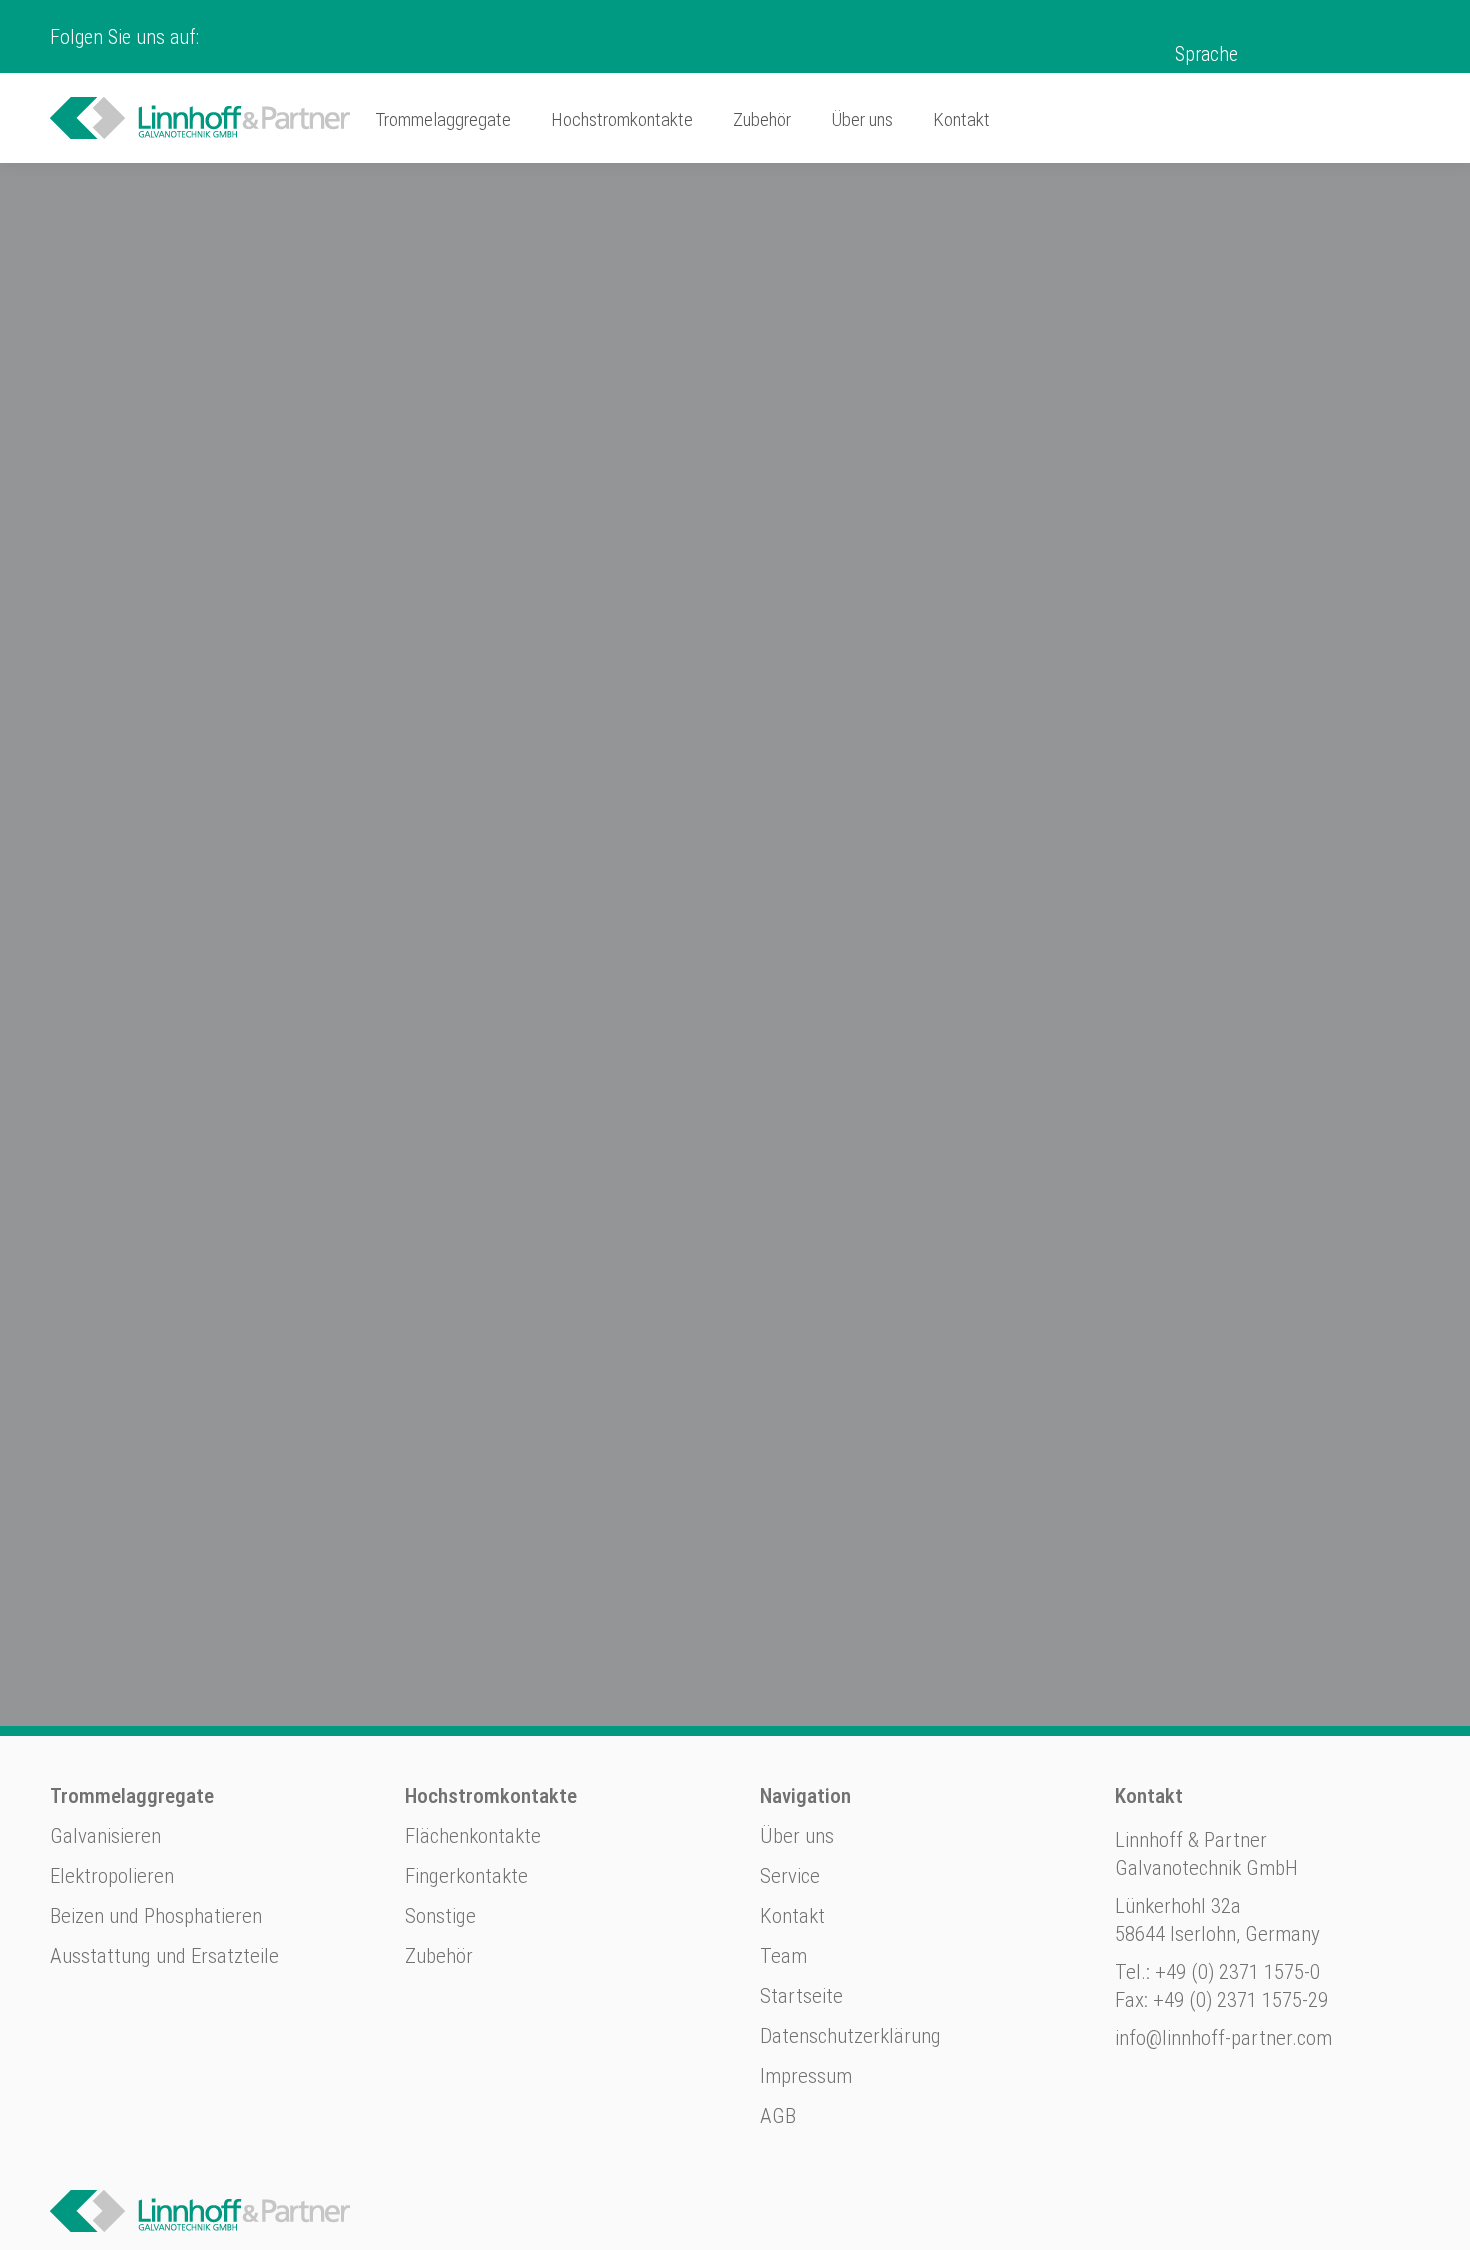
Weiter (305, 837)
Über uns (797, 1836)
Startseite (801, 1996)
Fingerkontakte (466, 1876)
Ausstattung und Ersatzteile (164, 1956)
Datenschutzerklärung (850, 2036)
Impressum (806, 2076)
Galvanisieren (105, 1836)
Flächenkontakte (473, 1836)
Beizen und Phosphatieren (156, 1916)
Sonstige (440, 1916)
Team (783, 1956)
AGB (778, 2116)
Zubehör (439, 1956)
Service (790, 1876)
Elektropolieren (112, 1876)
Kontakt (792, 1916)
